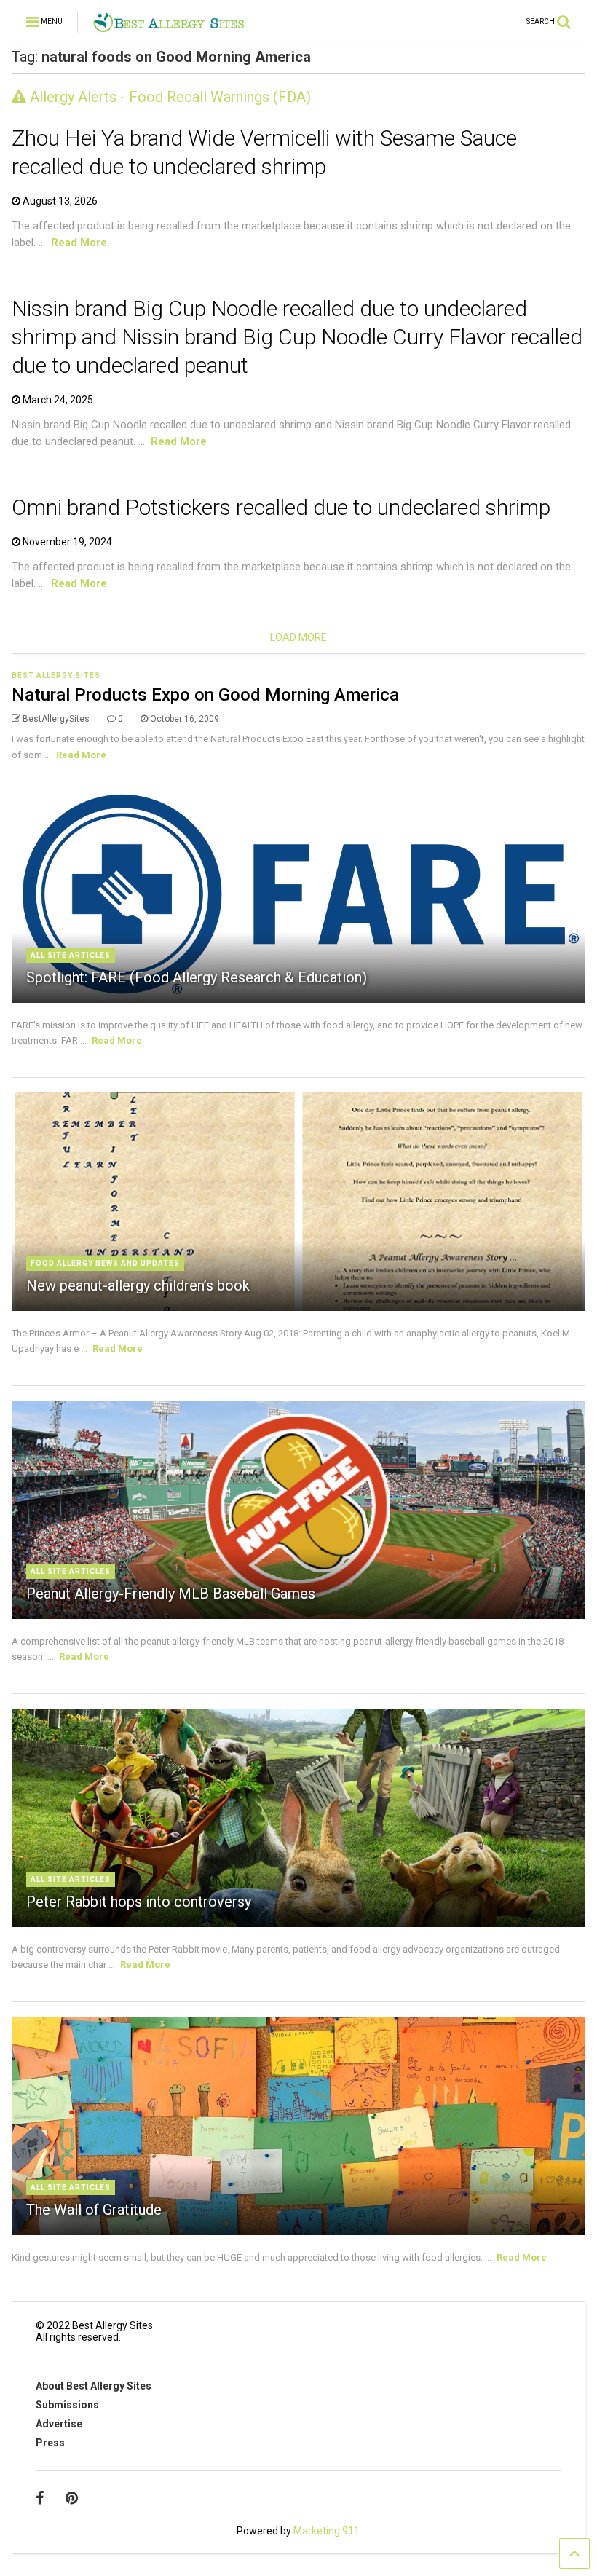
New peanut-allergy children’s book (138, 1285)
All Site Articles (71, 955)
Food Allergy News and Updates (105, 1263)
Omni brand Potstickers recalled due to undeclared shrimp (281, 507)
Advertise (59, 2424)
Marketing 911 (327, 2531)
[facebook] (40, 2498)
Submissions (67, 2405)
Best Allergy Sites (56, 675)
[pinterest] (72, 2498)
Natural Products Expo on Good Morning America (205, 695)
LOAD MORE (298, 637)
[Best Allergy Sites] (169, 26)
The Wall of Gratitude (94, 2210)
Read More (79, 243)
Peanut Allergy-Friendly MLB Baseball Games (171, 1594)
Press (50, 2443)
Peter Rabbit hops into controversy (139, 1902)
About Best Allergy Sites (94, 2386)
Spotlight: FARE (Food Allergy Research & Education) (197, 977)
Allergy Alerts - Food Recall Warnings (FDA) (169, 97)
